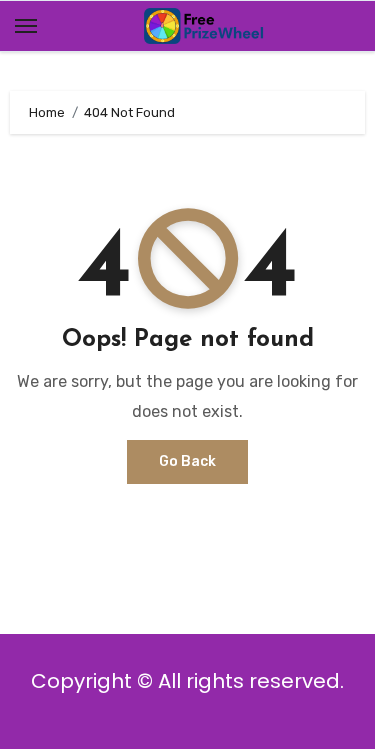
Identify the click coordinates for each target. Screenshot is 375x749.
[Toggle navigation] (26, 26)
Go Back (187, 461)
